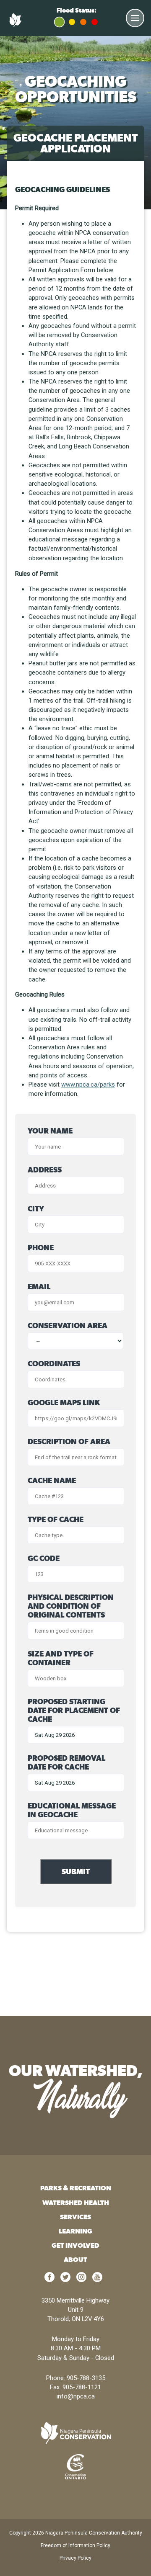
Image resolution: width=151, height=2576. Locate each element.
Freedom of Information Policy (75, 2545)
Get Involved (75, 2245)
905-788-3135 (86, 2378)
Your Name (50, 1131)
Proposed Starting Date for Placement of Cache (74, 1710)
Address (45, 1170)
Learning (75, 2231)
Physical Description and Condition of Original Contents (71, 1606)
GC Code (44, 1558)
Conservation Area (68, 1325)
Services (75, 2217)
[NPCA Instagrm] (81, 2280)
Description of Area (69, 1441)
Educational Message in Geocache (72, 1810)
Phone (41, 1248)
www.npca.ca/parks (88, 1084)
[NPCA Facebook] (49, 2280)
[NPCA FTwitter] (65, 2280)
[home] (75, 2433)
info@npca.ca (76, 2396)
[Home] (17, 25)
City (36, 1209)
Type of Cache (56, 1519)
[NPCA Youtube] (97, 2280)
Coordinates (54, 1364)
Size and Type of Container (61, 1658)
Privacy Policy (75, 2558)
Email (39, 1287)
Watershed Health (76, 2203)
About (75, 2260)
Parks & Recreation (76, 2188)
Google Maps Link (64, 1403)
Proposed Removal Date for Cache (66, 1762)
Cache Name (52, 1480)
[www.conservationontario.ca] (75, 2466)
